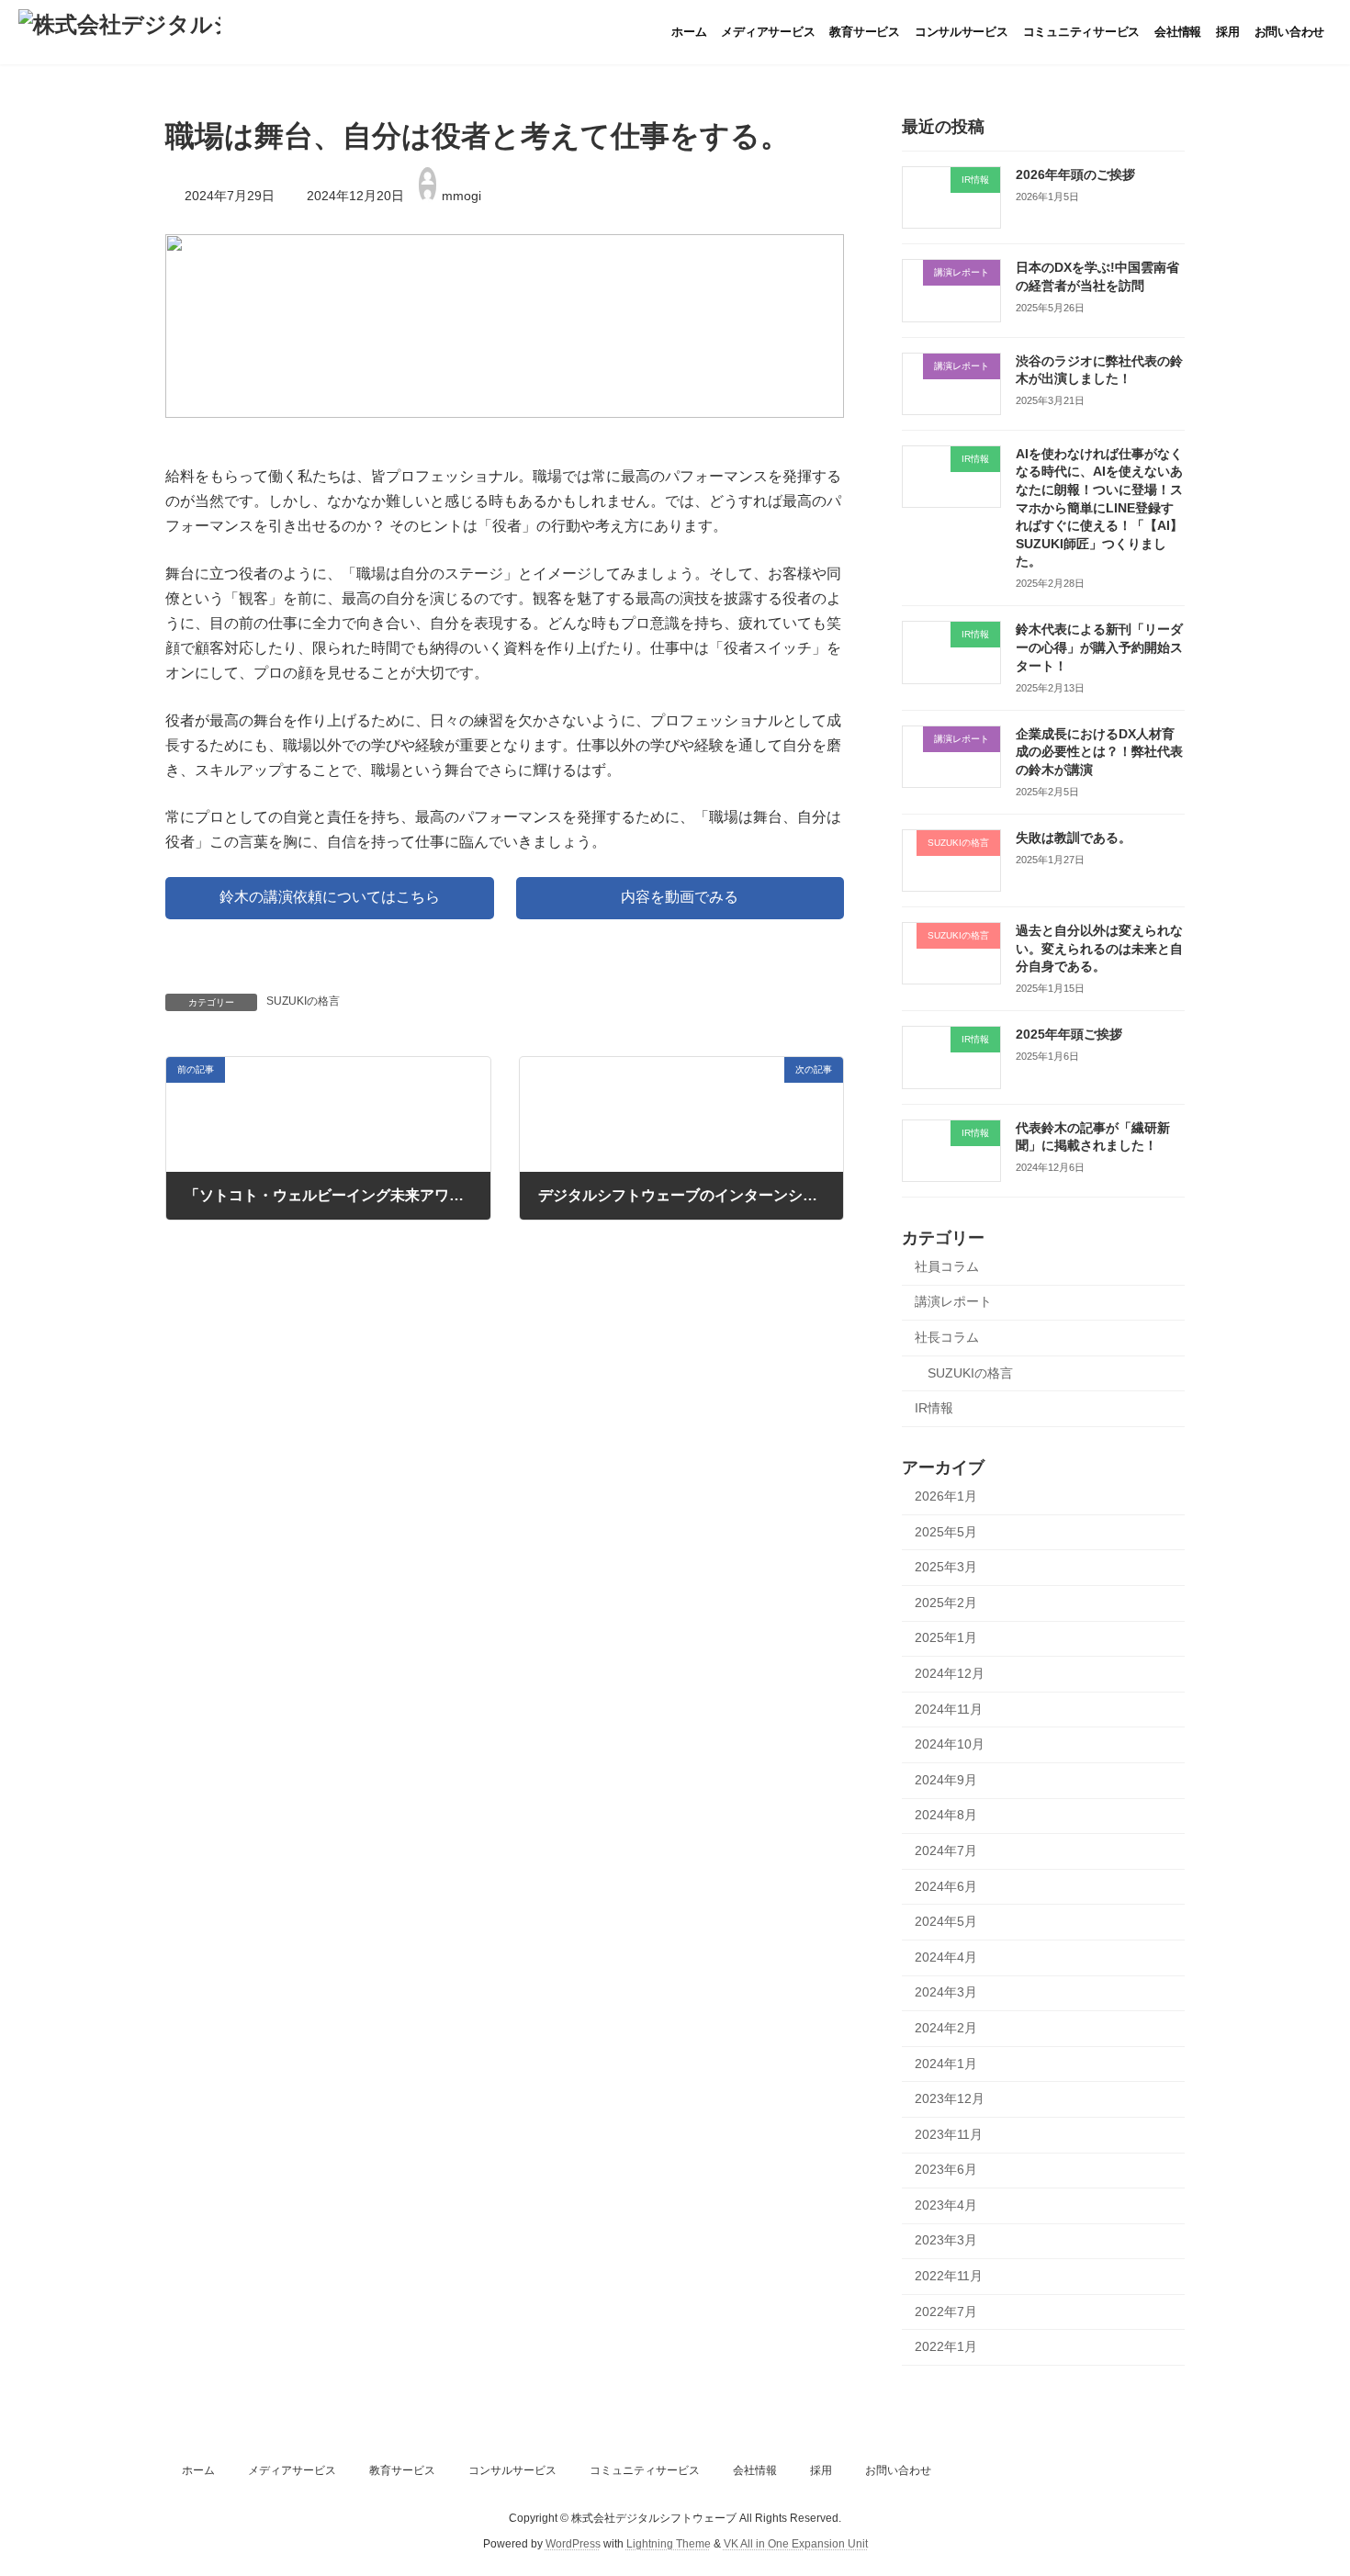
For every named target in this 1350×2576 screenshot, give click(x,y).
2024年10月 (950, 1744)
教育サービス (402, 2470)
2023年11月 (949, 2134)
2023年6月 (946, 2169)
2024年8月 (946, 1815)
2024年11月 (949, 1709)
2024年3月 (946, 1992)
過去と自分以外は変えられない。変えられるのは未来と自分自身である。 (1099, 948)
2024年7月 (946, 1850)
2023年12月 (950, 2098)
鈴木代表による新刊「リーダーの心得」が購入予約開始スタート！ (1099, 647)
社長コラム (947, 1337)
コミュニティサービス (645, 2470)
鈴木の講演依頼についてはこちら (330, 897)
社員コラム (947, 1266)
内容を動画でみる (680, 897)
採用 (821, 2470)
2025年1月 (946, 1637)
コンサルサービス (512, 2470)
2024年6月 (946, 1886)
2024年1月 (946, 2064)
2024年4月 (946, 1957)
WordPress (573, 2544)
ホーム (198, 2470)
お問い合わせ (898, 2470)
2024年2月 (946, 2028)
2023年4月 (946, 2205)
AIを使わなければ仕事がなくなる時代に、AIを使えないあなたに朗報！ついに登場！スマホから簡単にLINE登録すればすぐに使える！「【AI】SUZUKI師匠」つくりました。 (1099, 508)
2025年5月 (946, 1532)
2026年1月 (946, 1496)
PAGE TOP (1302, 2481)
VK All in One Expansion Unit (796, 2544)
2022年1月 (946, 2346)
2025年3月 (946, 1567)
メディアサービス (292, 2470)
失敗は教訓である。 (1074, 838)
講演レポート (953, 1301)
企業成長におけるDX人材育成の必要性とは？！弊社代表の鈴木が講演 (1099, 752)
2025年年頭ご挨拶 (1069, 1034)
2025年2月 (946, 1603)
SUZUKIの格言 (303, 1001)
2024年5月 (946, 1921)
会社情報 (755, 2470)
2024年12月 (950, 1673)
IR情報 (934, 1408)
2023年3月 (946, 2240)
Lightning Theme (669, 2544)
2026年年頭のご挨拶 (1075, 174)
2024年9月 (946, 1780)
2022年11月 (949, 2276)
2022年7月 (946, 2312)
